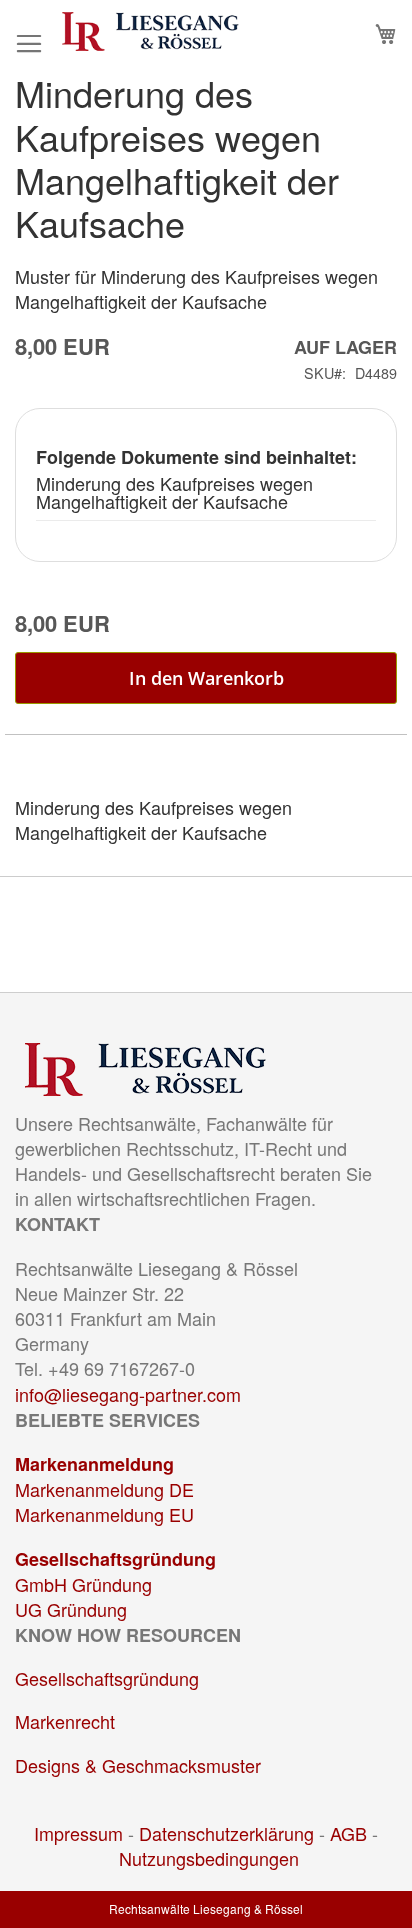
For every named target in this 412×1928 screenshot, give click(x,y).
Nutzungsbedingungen (209, 1858)
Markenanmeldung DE (104, 1489)
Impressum (78, 1833)
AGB (348, 1833)
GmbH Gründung (83, 1584)
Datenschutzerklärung (226, 1833)
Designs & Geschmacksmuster (138, 1765)
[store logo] (150, 31)
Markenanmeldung (94, 1464)
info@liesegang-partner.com (128, 1394)
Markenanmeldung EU (104, 1514)
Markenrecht (65, 1721)
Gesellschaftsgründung (115, 1559)
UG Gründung (71, 1609)
